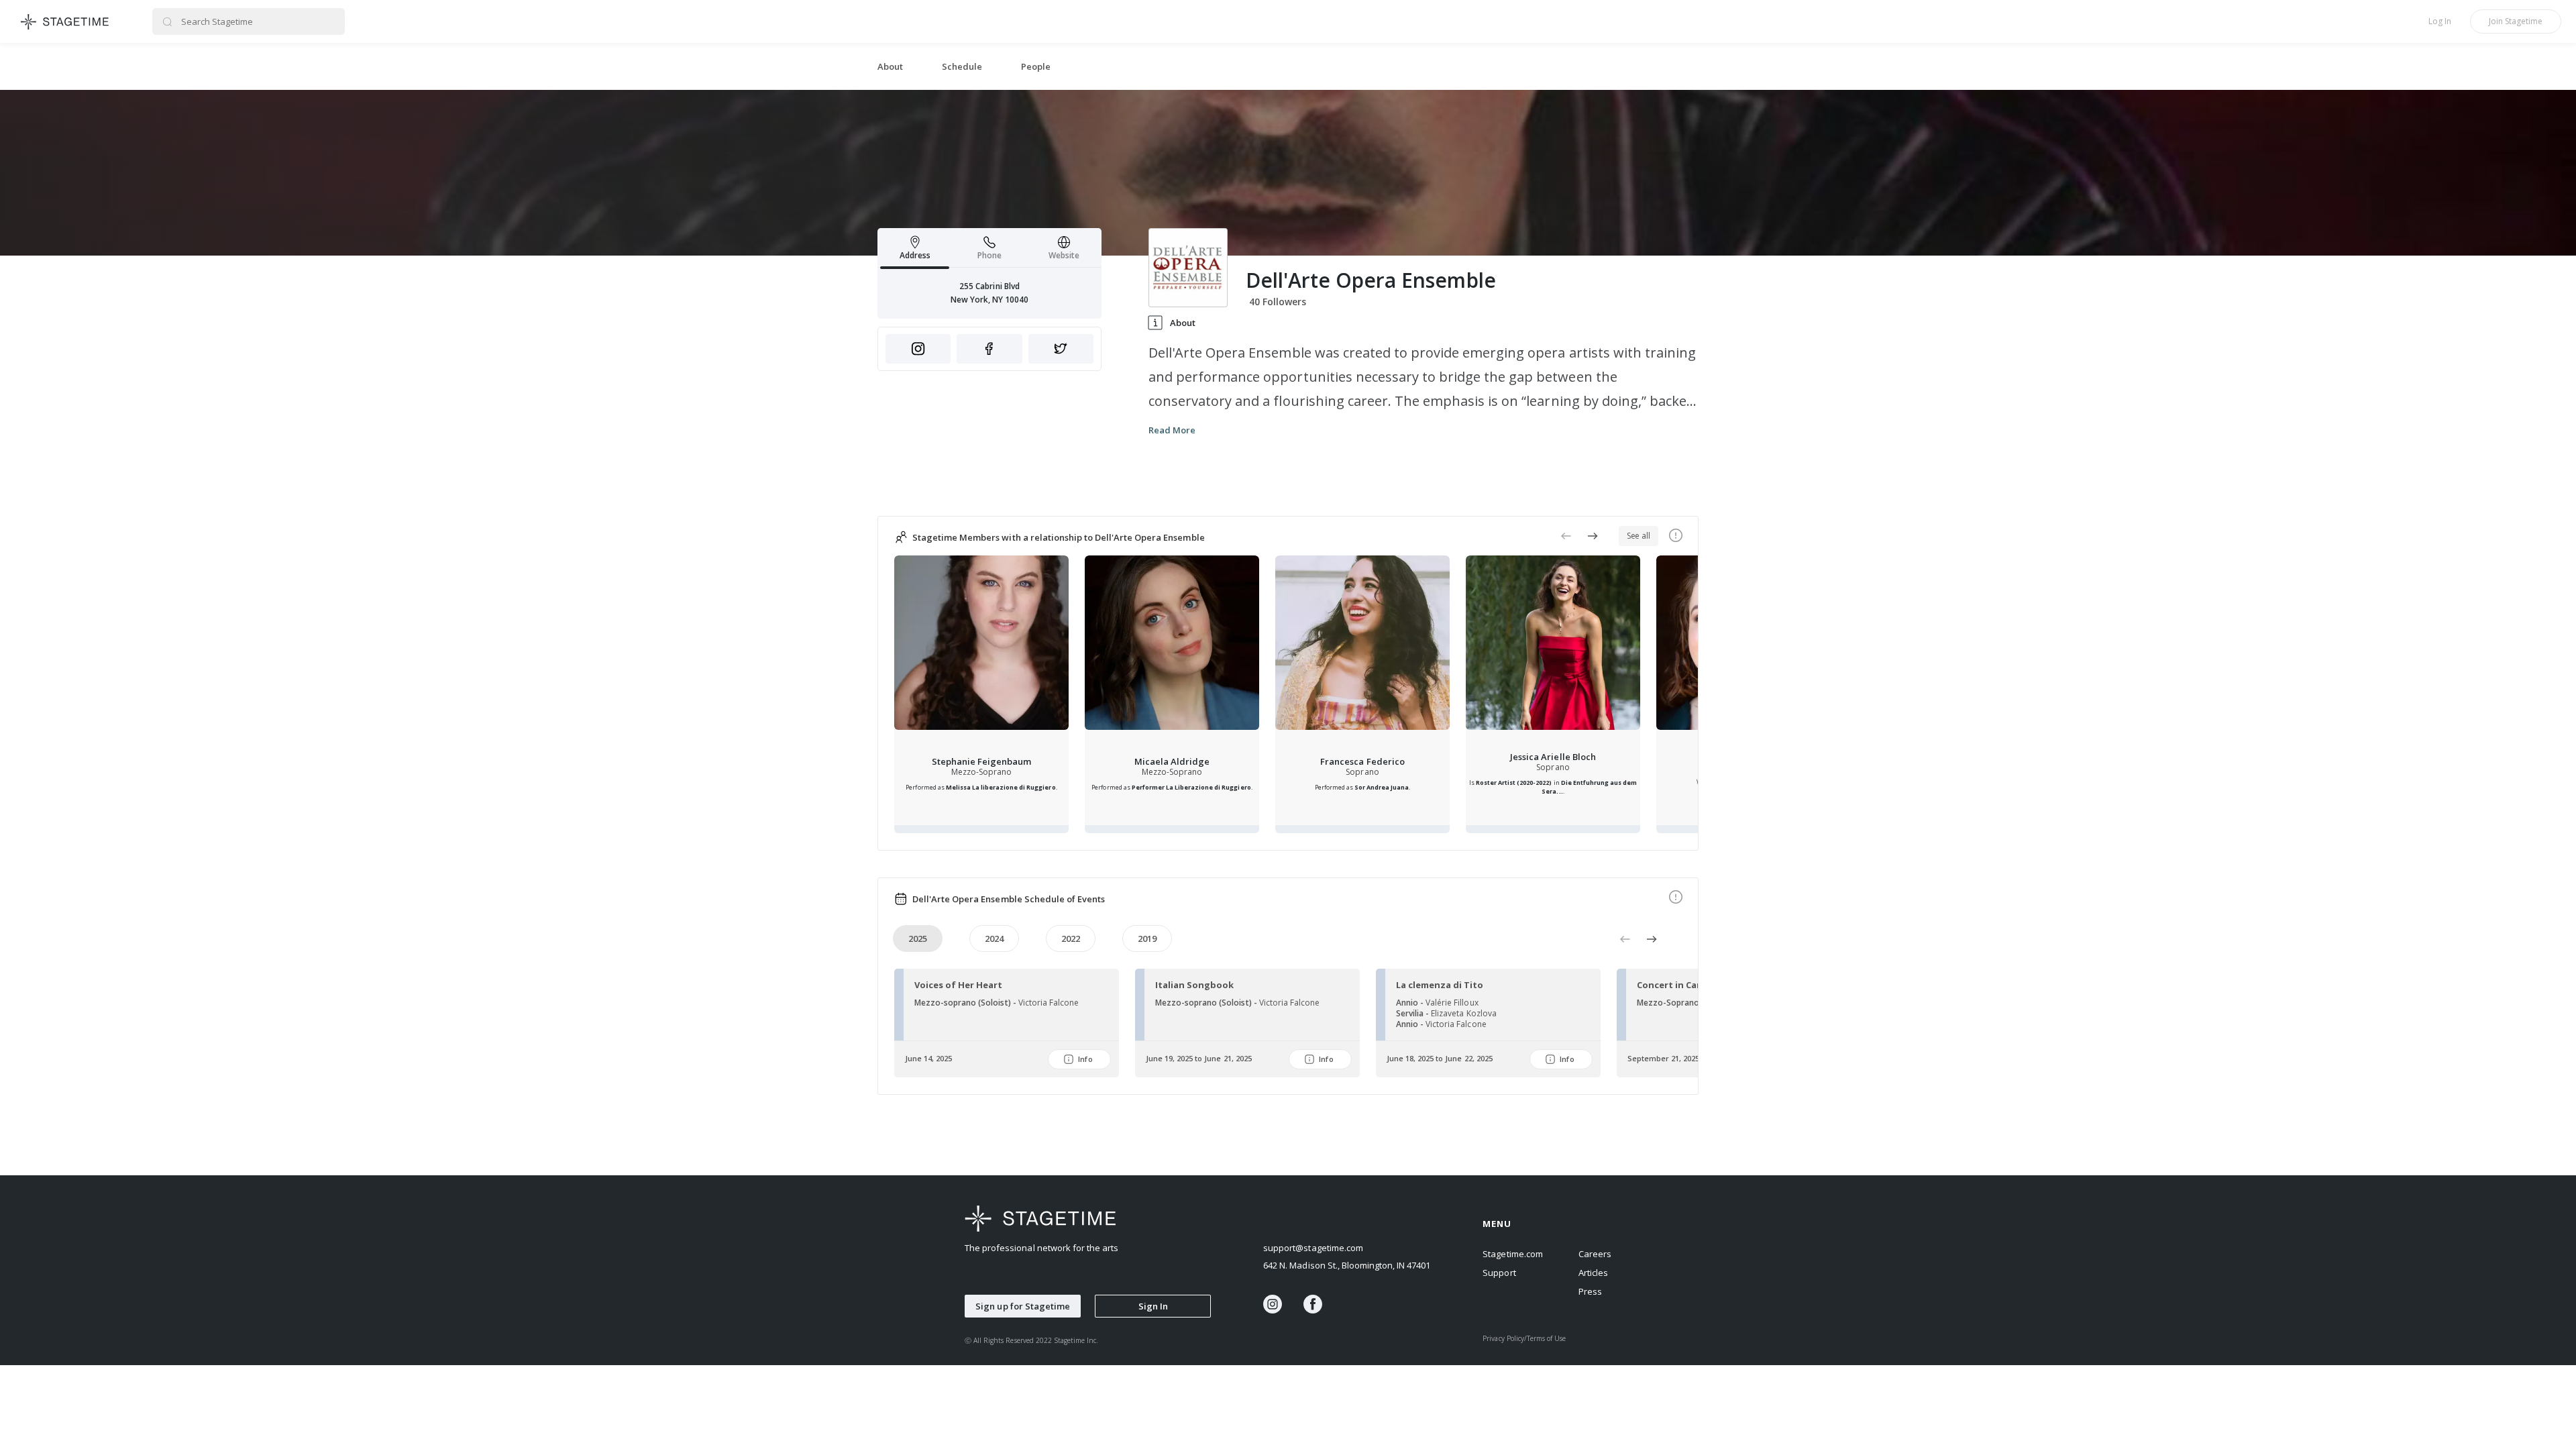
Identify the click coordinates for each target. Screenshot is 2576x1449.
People (1036, 66)
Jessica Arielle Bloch (1553, 757)
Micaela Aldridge (1172, 761)
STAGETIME (65, 21)
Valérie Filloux (1452, 1003)
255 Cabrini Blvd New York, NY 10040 (989, 293)
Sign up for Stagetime (1023, 1306)
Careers (1595, 1254)
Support (1499, 1273)
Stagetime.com (1512, 1254)
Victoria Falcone (1049, 1003)
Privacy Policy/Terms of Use (1524, 1338)
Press (1590, 1291)
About (890, 66)
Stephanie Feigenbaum (981, 761)
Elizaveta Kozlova (1463, 1013)
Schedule (962, 66)
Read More (1172, 430)
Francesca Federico (1362, 761)
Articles (1593, 1273)
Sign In (1153, 1306)
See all (1639, 536)
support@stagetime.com (1313, 1248)
